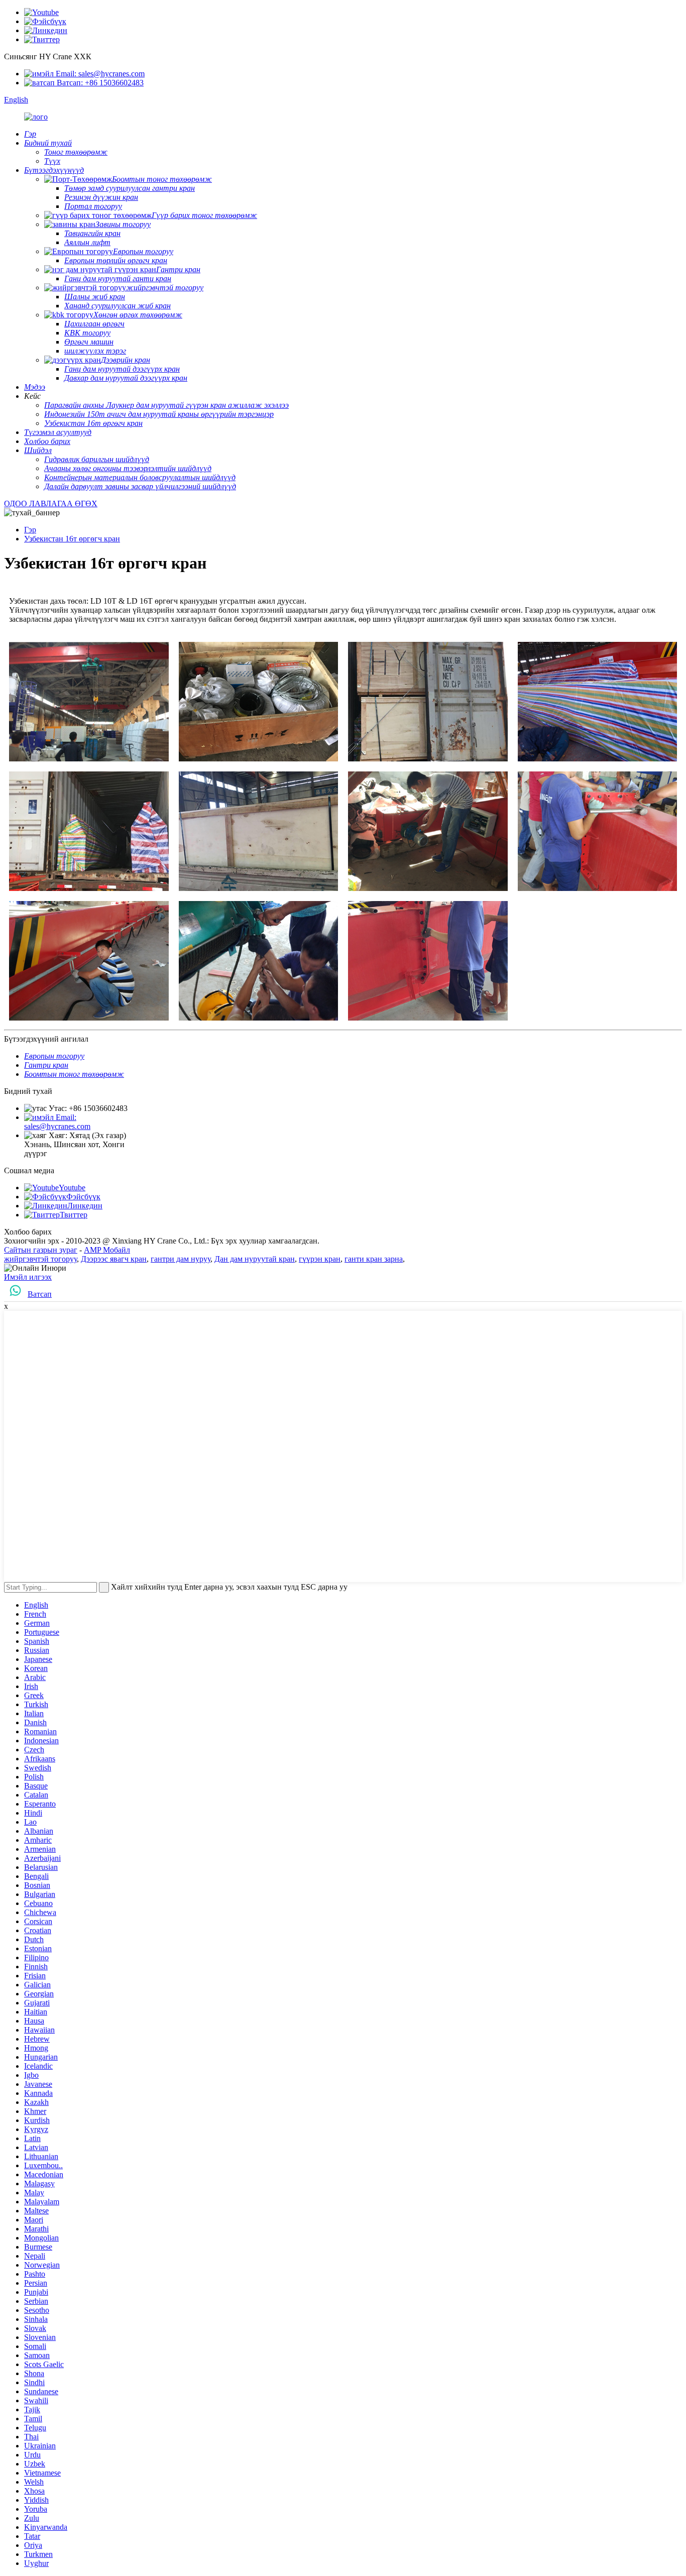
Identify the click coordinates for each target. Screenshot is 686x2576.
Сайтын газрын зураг (41, 1250)
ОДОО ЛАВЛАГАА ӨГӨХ (51, 503)
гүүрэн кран (320, 1259)
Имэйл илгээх (28, 1277)
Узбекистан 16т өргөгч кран (72, 539)
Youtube (72, 1188)
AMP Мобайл (107, 1250)
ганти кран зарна (374, 1259)
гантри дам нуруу (181, 1259)
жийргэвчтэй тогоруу (40, 1259)
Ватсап (40, 1294)
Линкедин (85, 1206)
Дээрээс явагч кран (114, 1259)
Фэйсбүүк (83, 1197)
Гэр (30, 530)
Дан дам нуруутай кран (255, 1259)
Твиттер (74, 1215)
